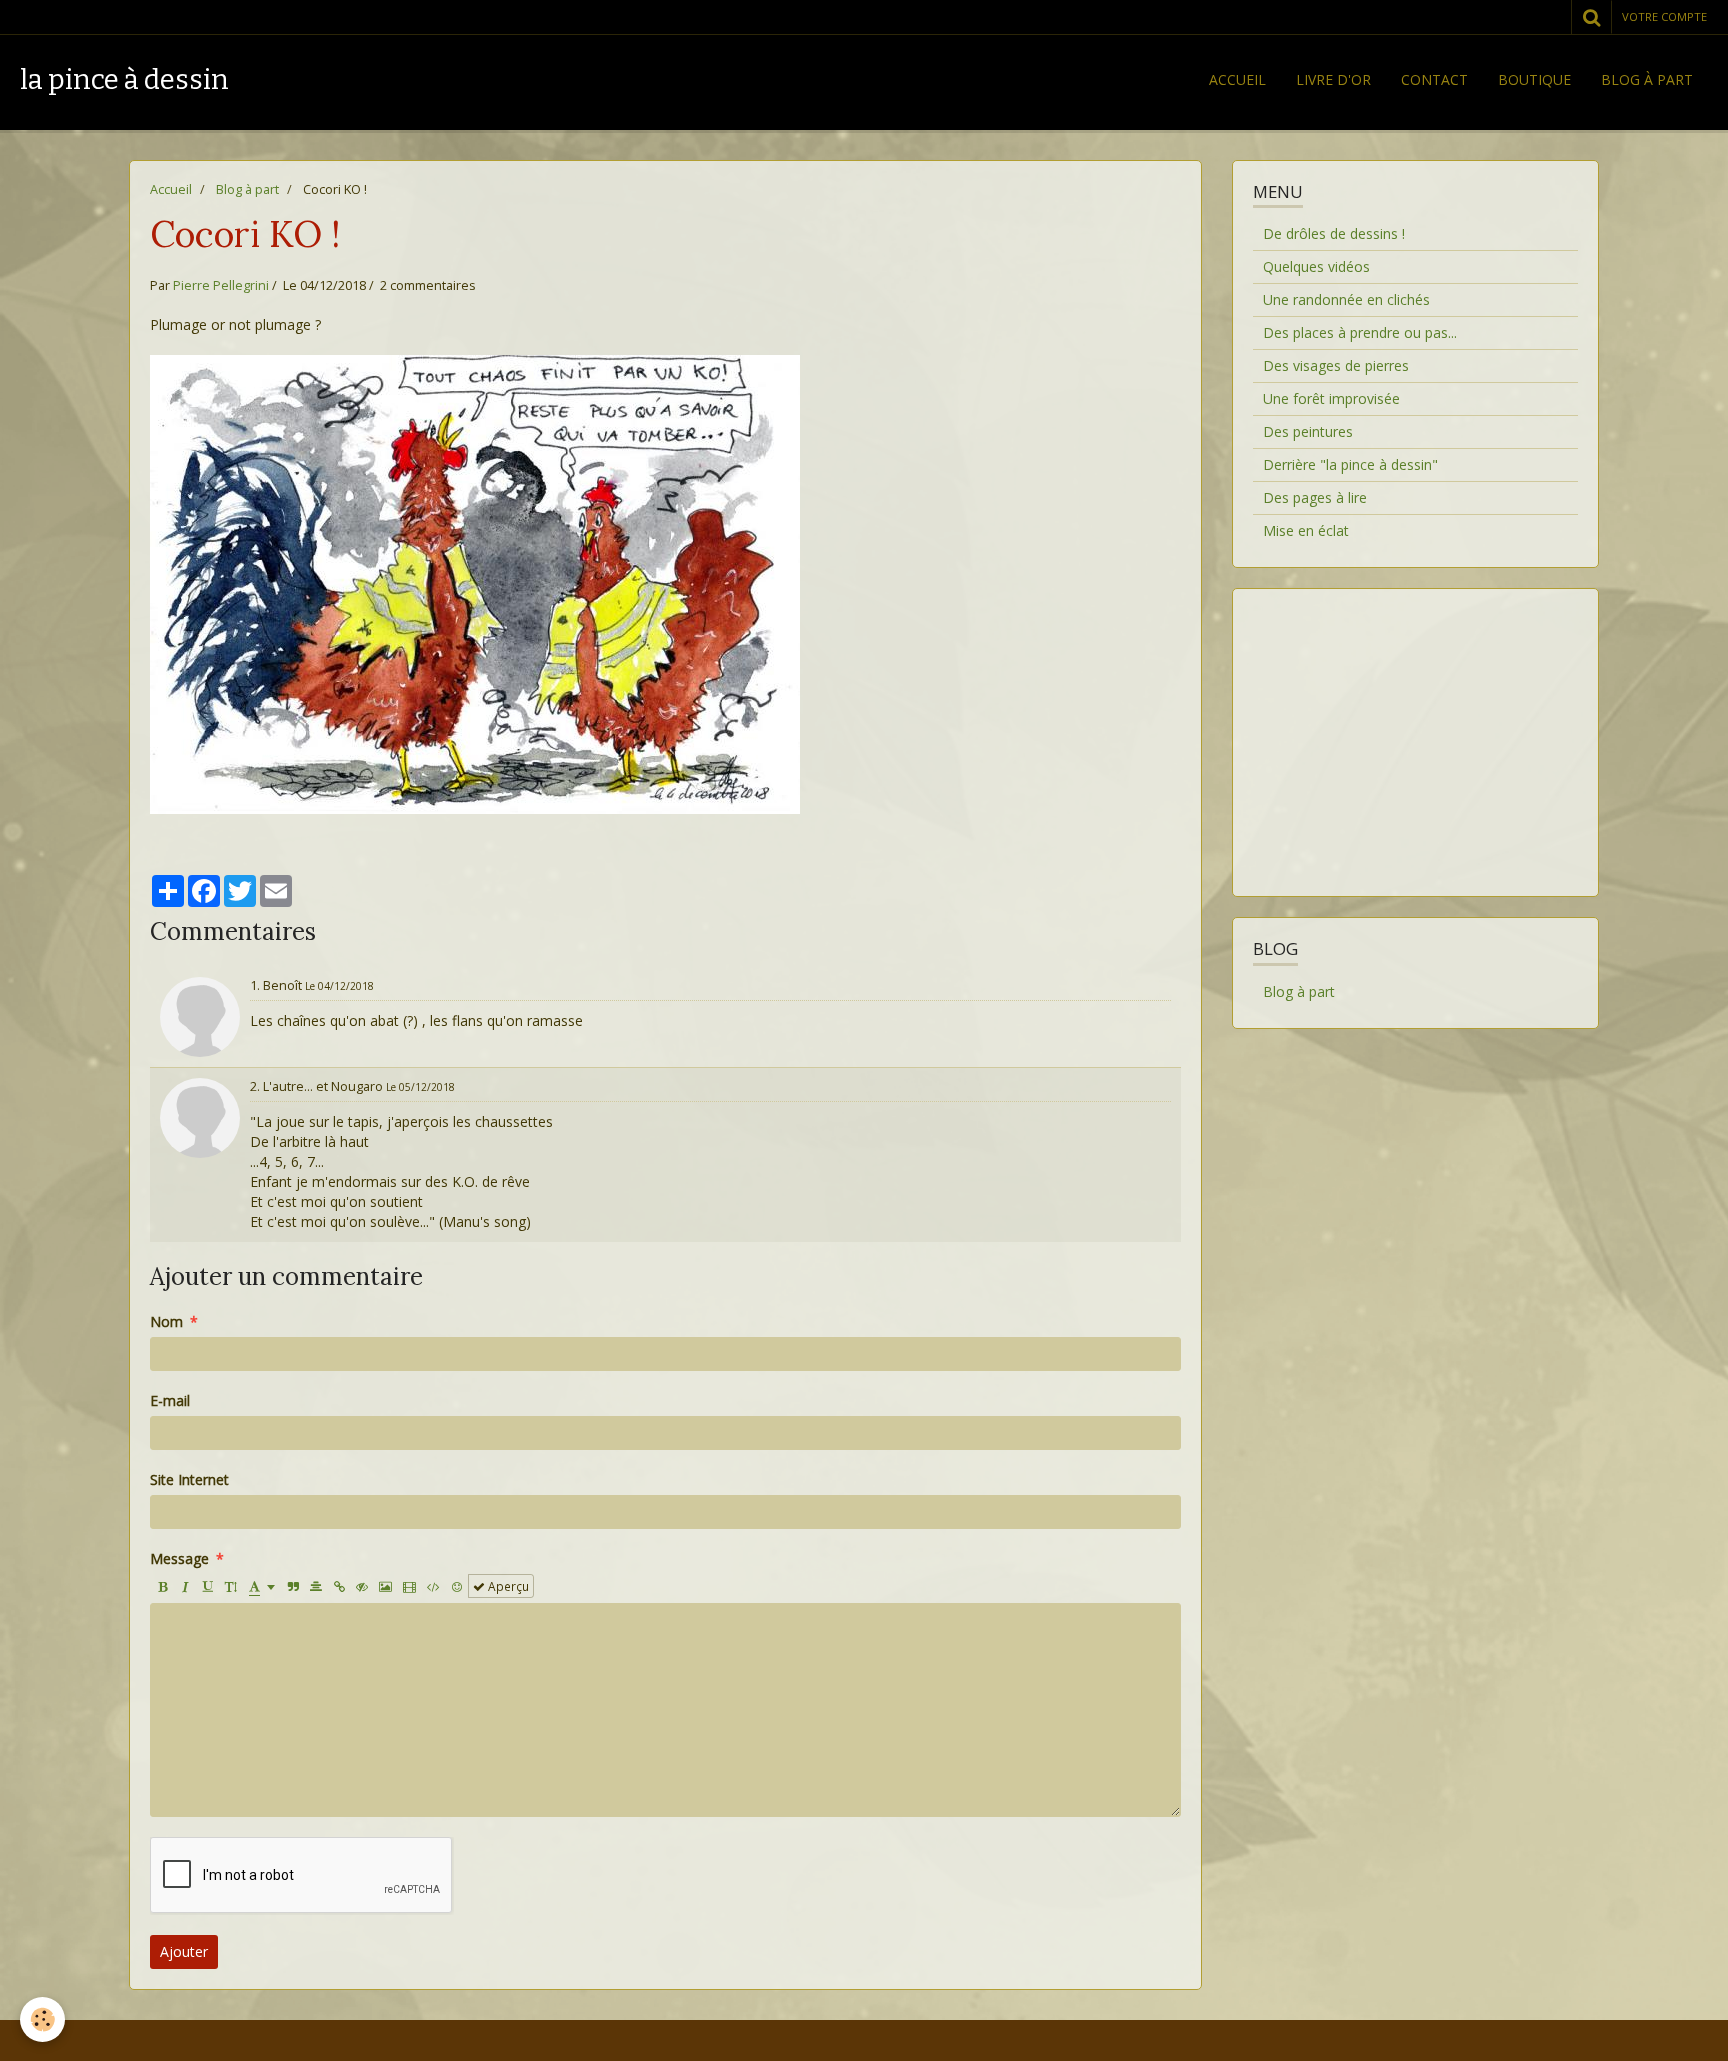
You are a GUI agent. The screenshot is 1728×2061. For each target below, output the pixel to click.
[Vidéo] (409, 1586)
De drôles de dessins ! (1334, 233)
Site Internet (189, 1479)
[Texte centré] (316, 1586)
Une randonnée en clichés (1346, 299)
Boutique (1534, 79)
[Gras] (162, 1586)
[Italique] (185, 1586)
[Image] (385, 1586)
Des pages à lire (1315, 497)
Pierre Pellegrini (221, 285)
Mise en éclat (1306, 530)
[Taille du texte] (231, 1586)
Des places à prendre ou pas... (1360, 332)
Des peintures (1308, 431)
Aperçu (507, 1586)
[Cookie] (42, 2019)
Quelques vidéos (1316, 266)
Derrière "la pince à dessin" (1350, 464)
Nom (166, 1321)
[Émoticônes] (457, 1586)
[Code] (433, 1586)
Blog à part (1647, 79)
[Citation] (293, 1586)
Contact (1434, 79)
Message (179, 1558)
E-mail (170, 1400)
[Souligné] (208, 1586)
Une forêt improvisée (1331, 398)
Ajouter (184, 1951)
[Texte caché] (362, 1586)
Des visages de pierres (1336, 365)
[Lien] (339, 1586)
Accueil (1237, 79)
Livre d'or (1333, 79)
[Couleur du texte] (262, 1586)
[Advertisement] (1415, 730)
